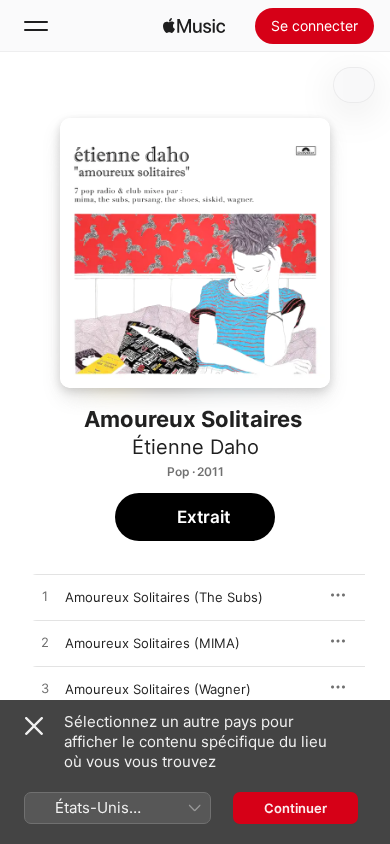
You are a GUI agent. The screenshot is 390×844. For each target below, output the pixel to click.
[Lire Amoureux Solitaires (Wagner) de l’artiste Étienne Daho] (45, 689)
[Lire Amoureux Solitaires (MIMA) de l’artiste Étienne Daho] (45, 643)
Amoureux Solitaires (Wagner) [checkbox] (158, 689)
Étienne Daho (195, 447)
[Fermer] (34, 726)
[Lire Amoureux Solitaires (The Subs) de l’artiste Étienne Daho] (45, 597)
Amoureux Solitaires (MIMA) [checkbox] (152, 643)
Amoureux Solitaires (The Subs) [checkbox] (164, 597)
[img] (194, 26)
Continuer (295, 808)
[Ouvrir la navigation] (36, 26)
